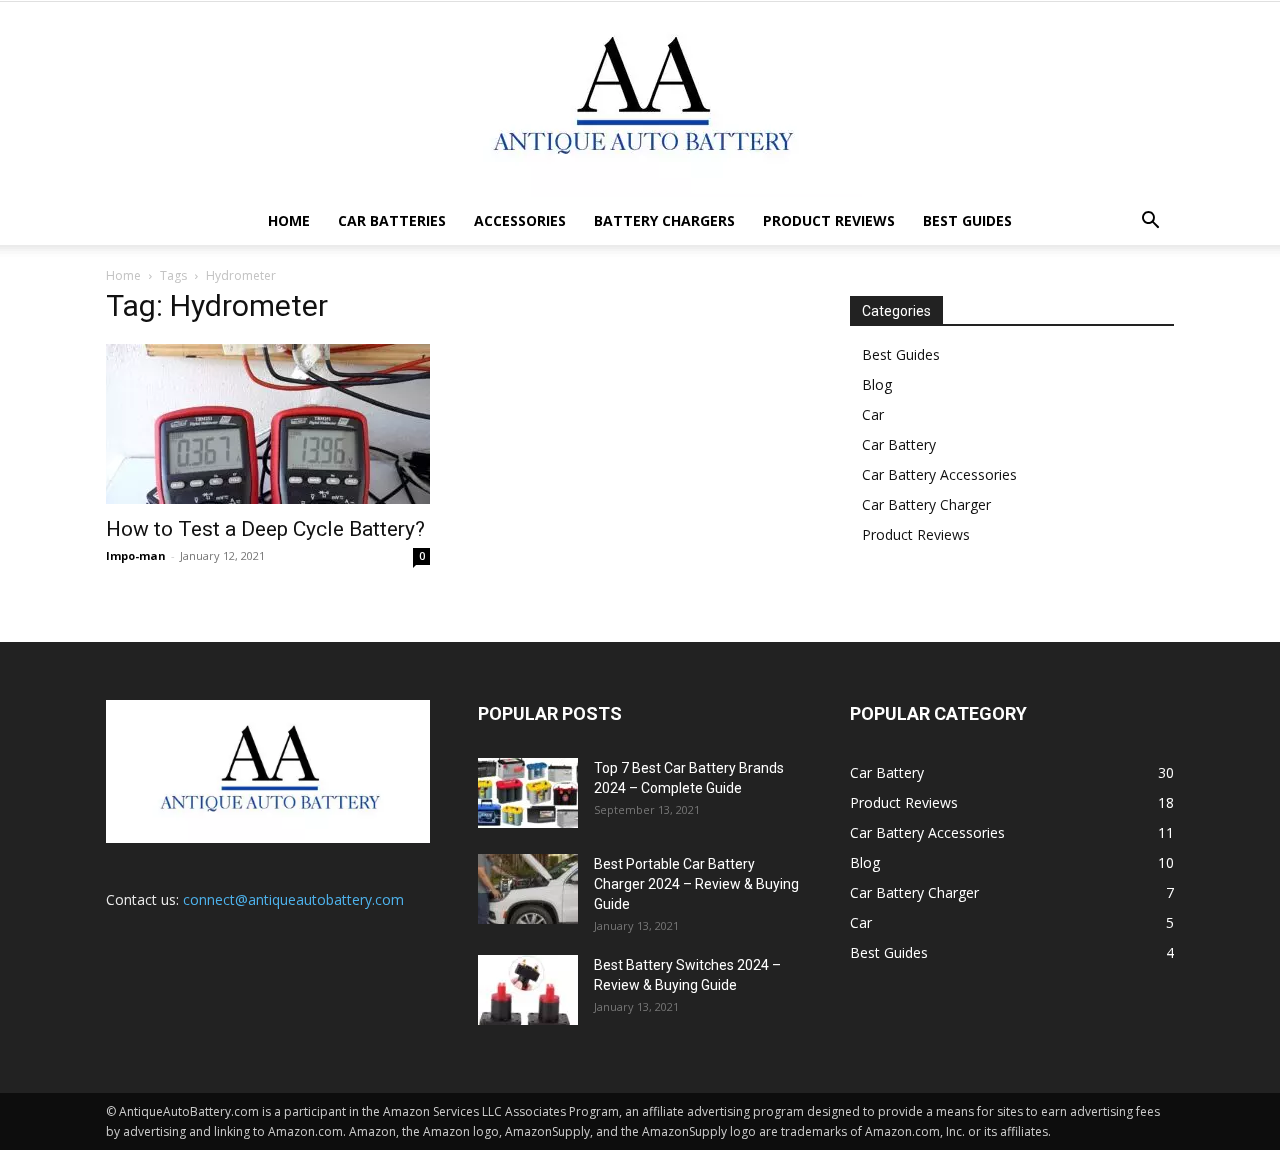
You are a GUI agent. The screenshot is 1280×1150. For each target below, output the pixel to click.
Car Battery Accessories (939, 474)
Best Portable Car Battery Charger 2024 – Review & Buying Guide (696, 884)
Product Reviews (829, 220)
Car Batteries (392, 220)
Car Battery (899, 444)
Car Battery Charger (926, 504)
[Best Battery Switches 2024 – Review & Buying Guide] (528, 990)
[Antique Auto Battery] (640, 99)
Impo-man (136, 555)
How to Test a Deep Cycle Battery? (265, 529)
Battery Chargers (664, 220)
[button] (1150, 222)
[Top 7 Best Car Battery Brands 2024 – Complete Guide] (528, 793)
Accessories (520, 220)
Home (289, 220)
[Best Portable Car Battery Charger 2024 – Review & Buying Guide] (528, 889)
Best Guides (967, 220)
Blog (877, 384)
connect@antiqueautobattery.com (293, 899)
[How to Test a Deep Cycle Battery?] (268, 424)
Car (873, 414)
